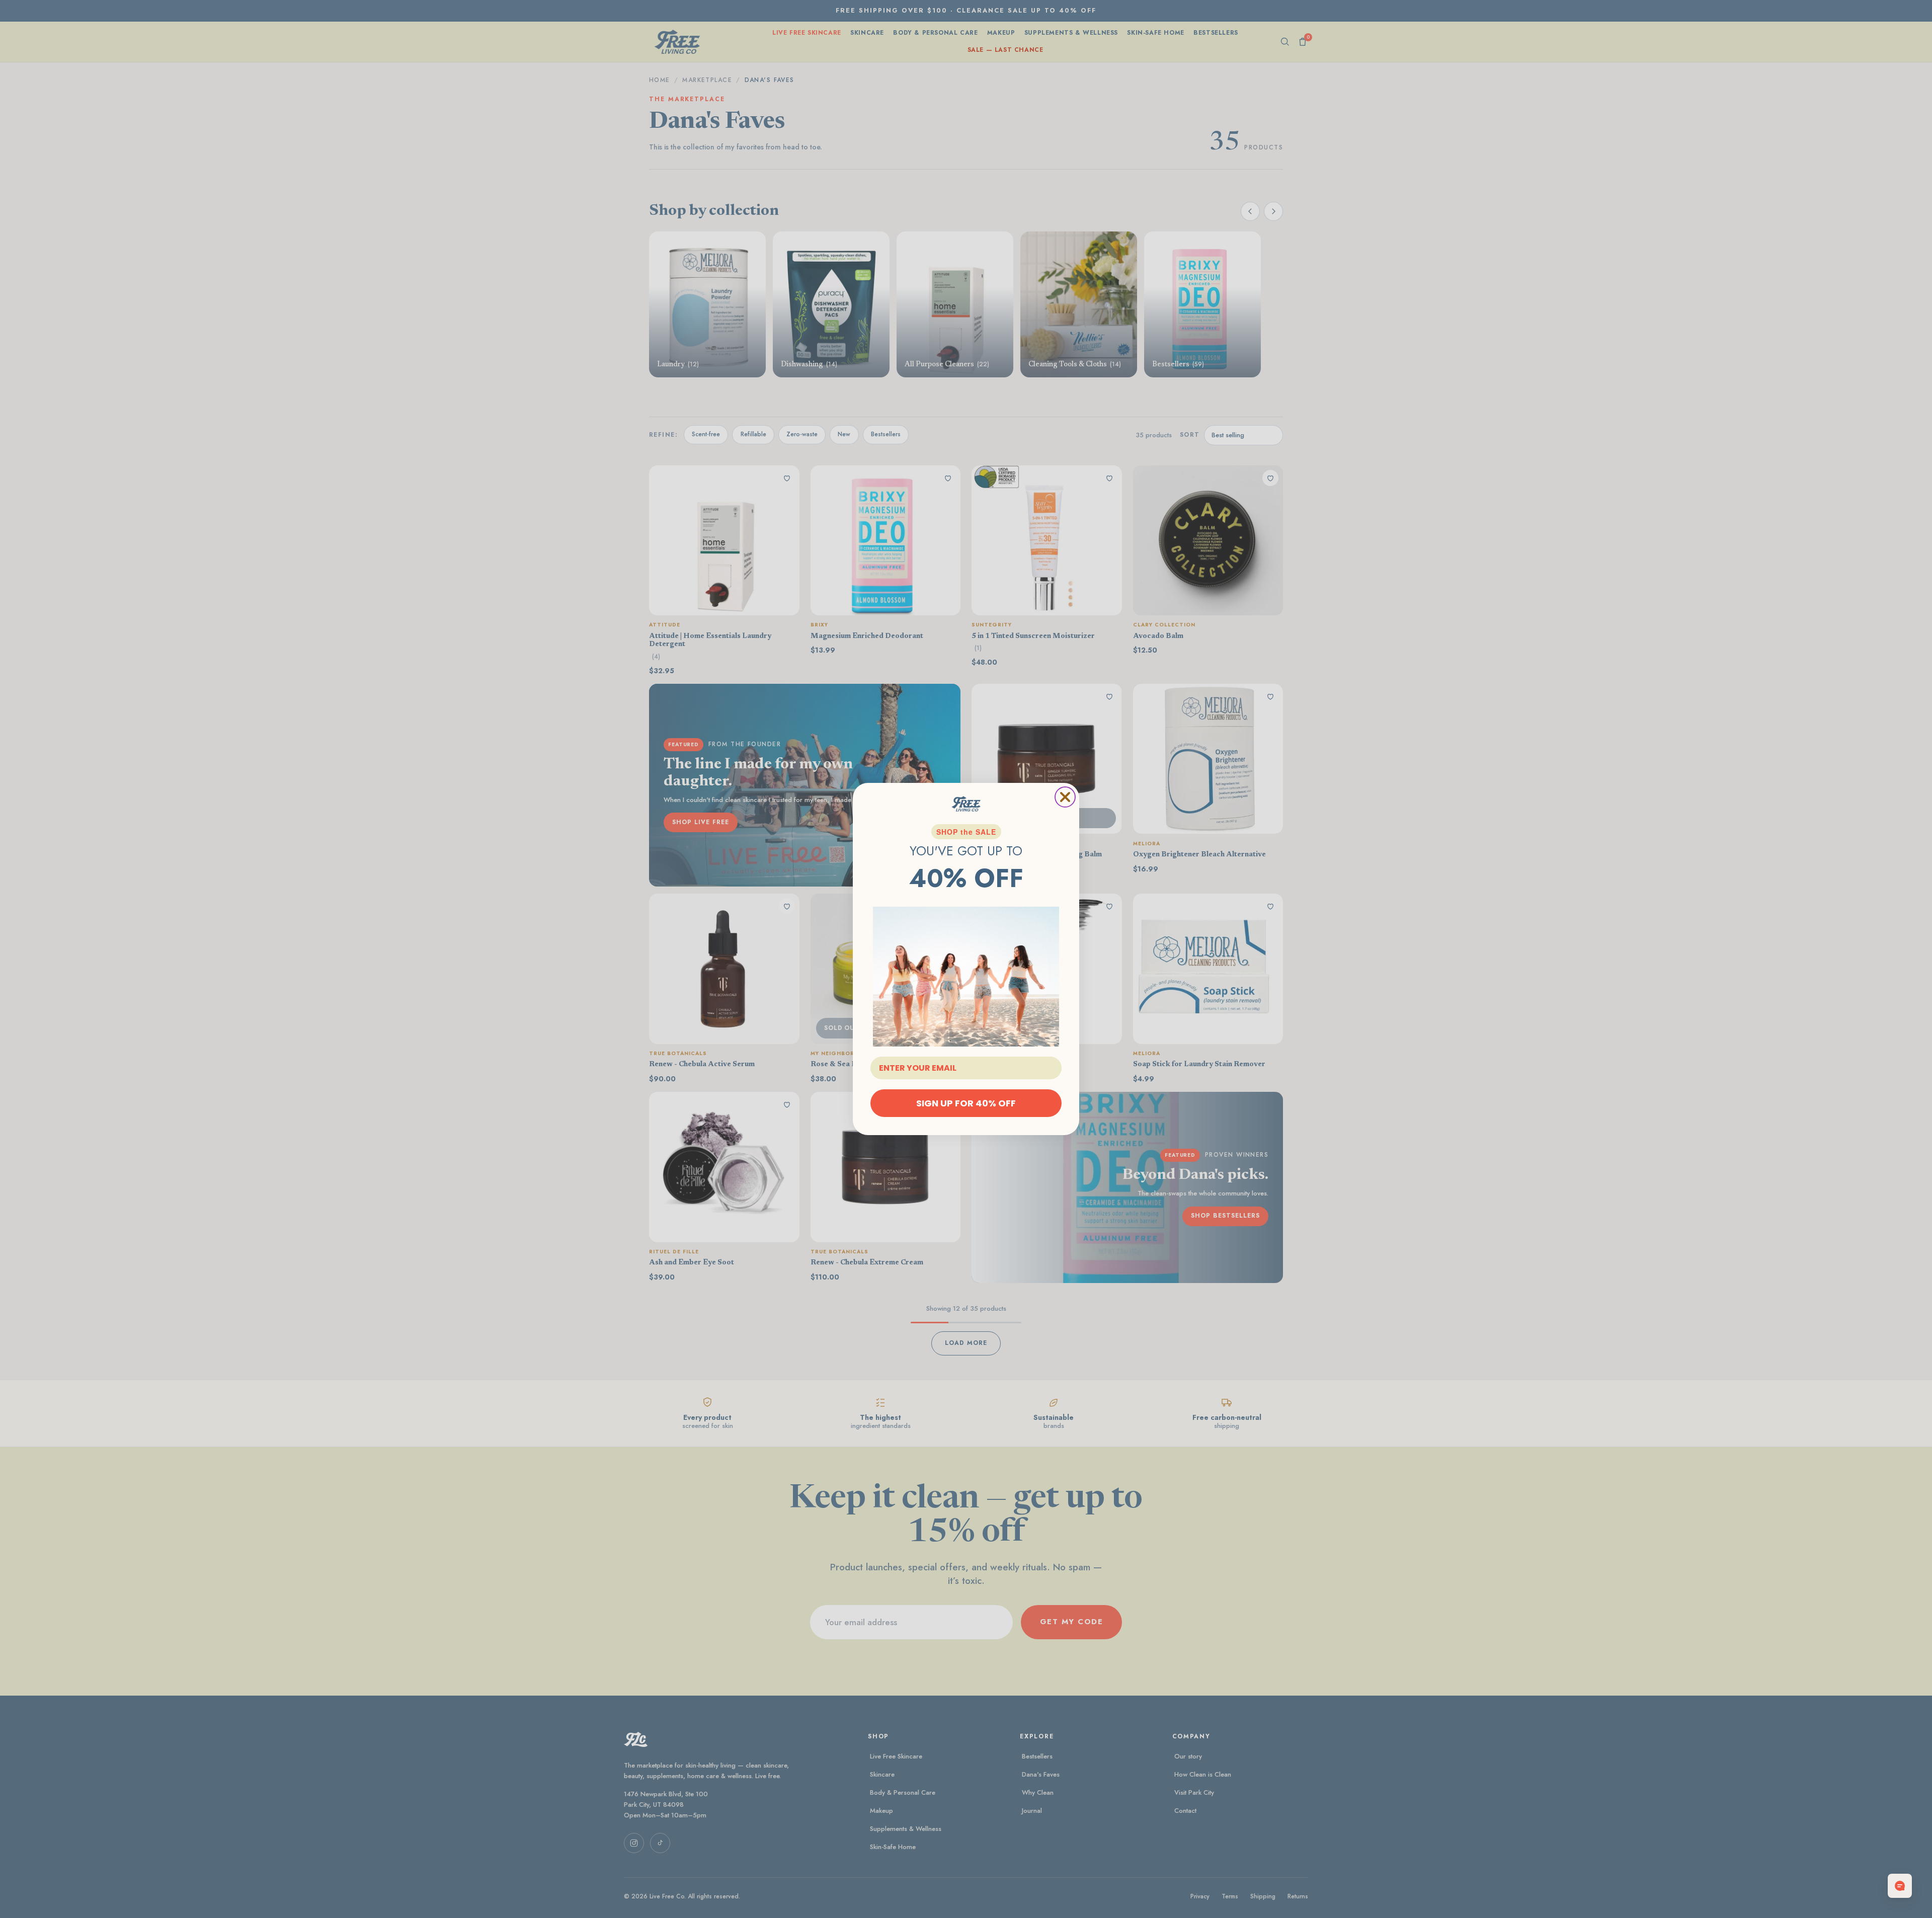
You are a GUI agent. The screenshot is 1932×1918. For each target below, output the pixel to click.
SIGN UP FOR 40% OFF (966, 1103)
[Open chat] (1900, 1886)
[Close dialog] (1065, 797)
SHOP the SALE (966, 832)
